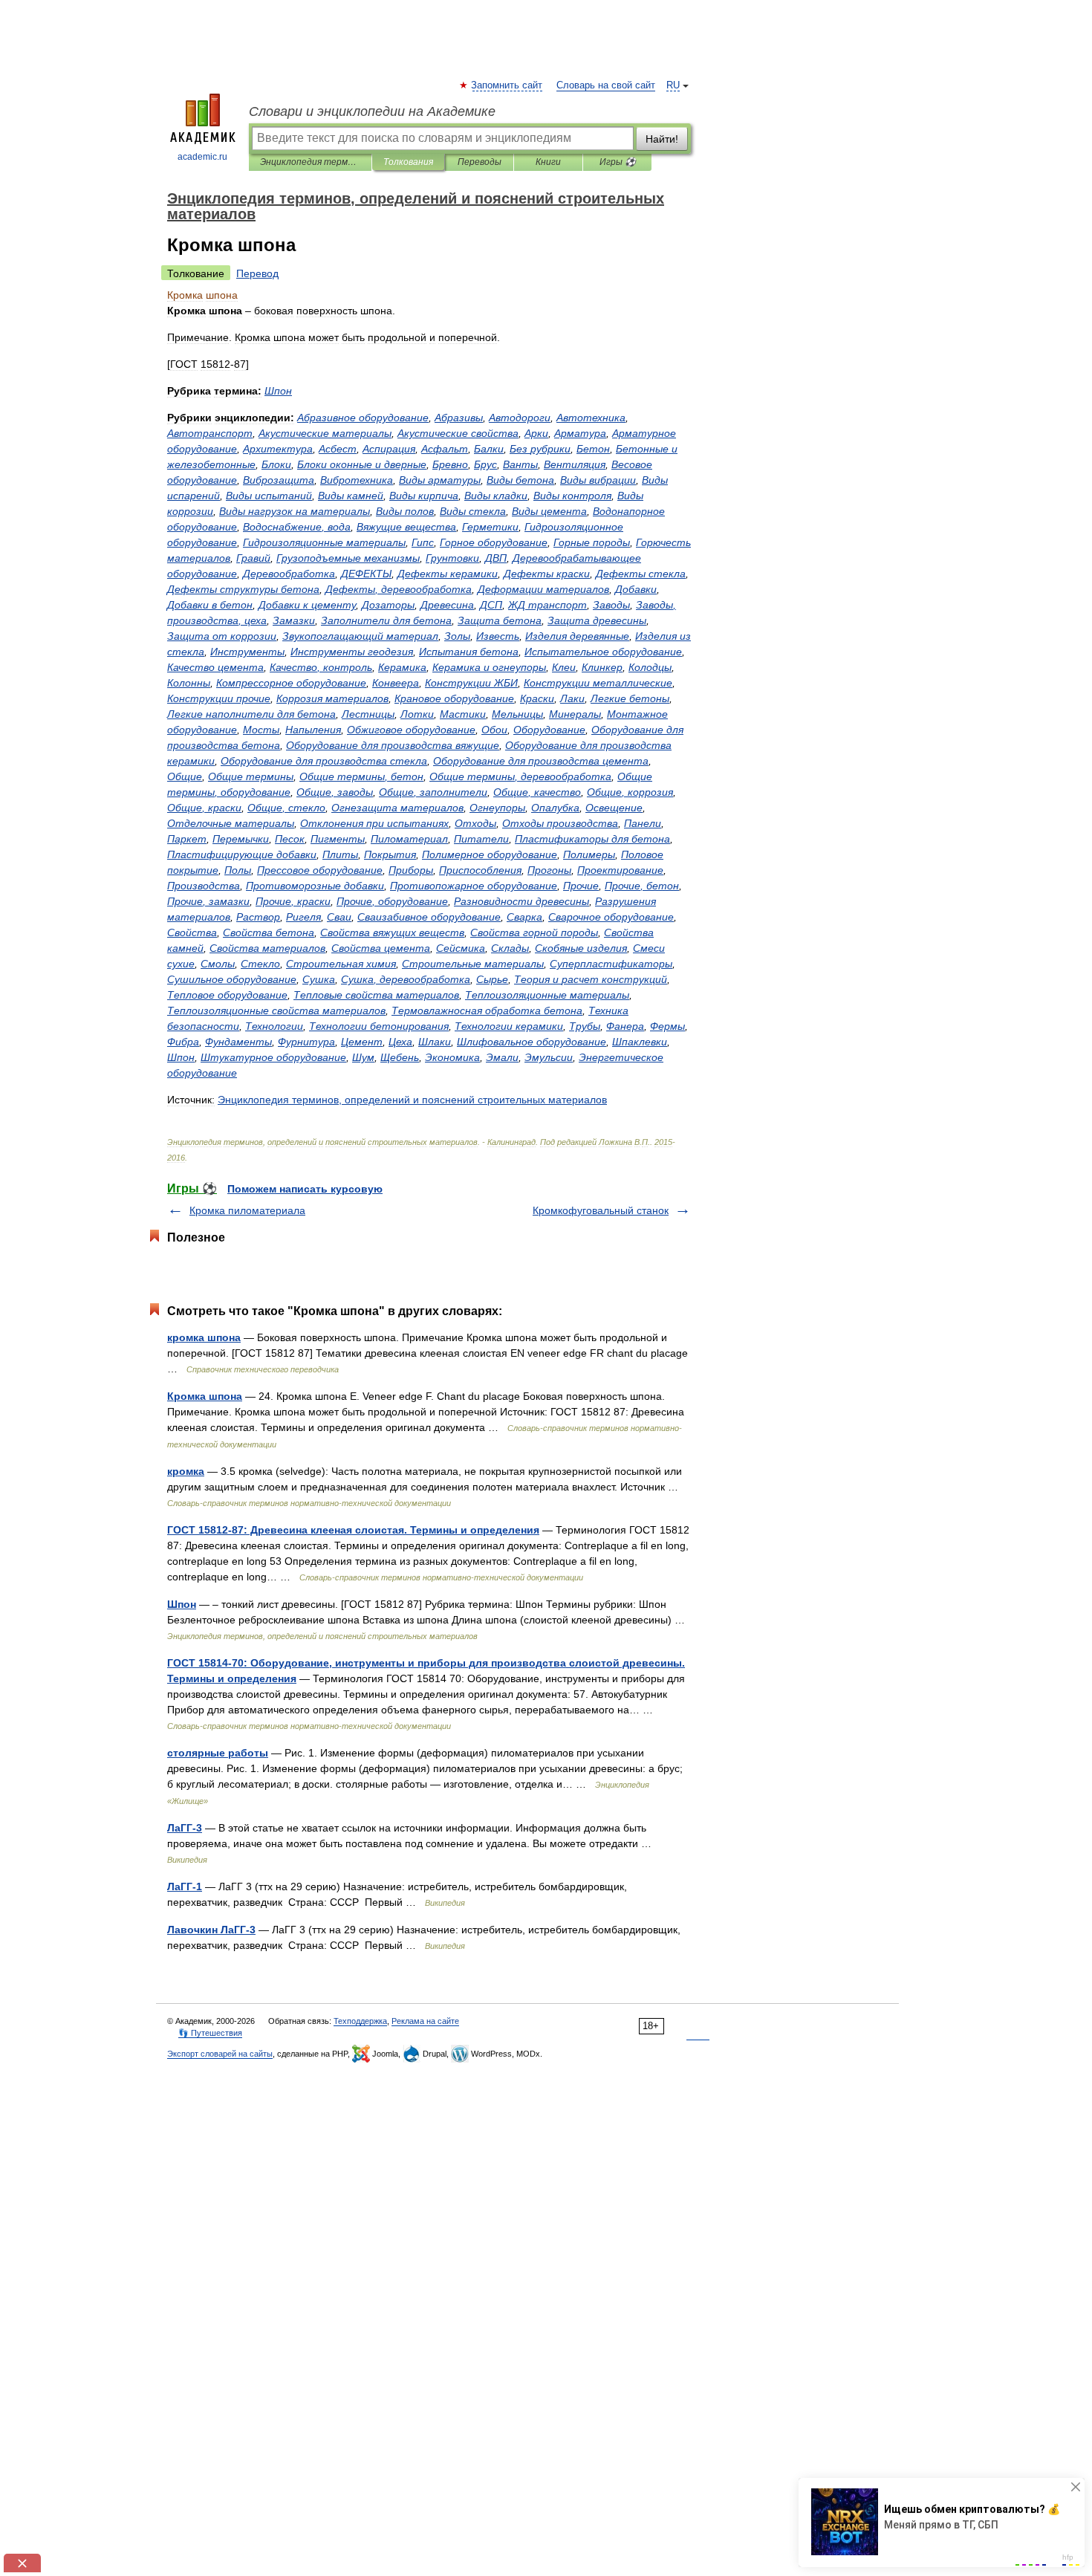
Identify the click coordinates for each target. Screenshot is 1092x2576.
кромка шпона (204, 1337)
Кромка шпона (205, 1396)
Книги (548, 162)
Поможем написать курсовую (305, 1189)
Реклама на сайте (425, 2021)
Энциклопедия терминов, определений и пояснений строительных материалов (310, 162)
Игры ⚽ (618, 162)
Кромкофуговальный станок (601, 1210)
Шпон (182, 1604)
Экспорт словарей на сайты (220, 2054)
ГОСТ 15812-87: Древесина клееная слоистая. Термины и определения (353, 1530)
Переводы (480, 162)
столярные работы (218, 1753)
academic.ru (202, 157)
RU (673, 85)
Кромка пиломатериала (247, 1210)
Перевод (257, 273)
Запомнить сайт (507, 85)
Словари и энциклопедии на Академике (372, 111)
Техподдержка (360, 2021)
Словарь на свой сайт (606, 85)
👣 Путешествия (210, 2033)
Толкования (408, 162)
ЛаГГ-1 (185, 1886)
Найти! (662, 139)
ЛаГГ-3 (185, 1828)
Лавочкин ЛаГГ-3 (211, 1930)
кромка (186, 1471)
